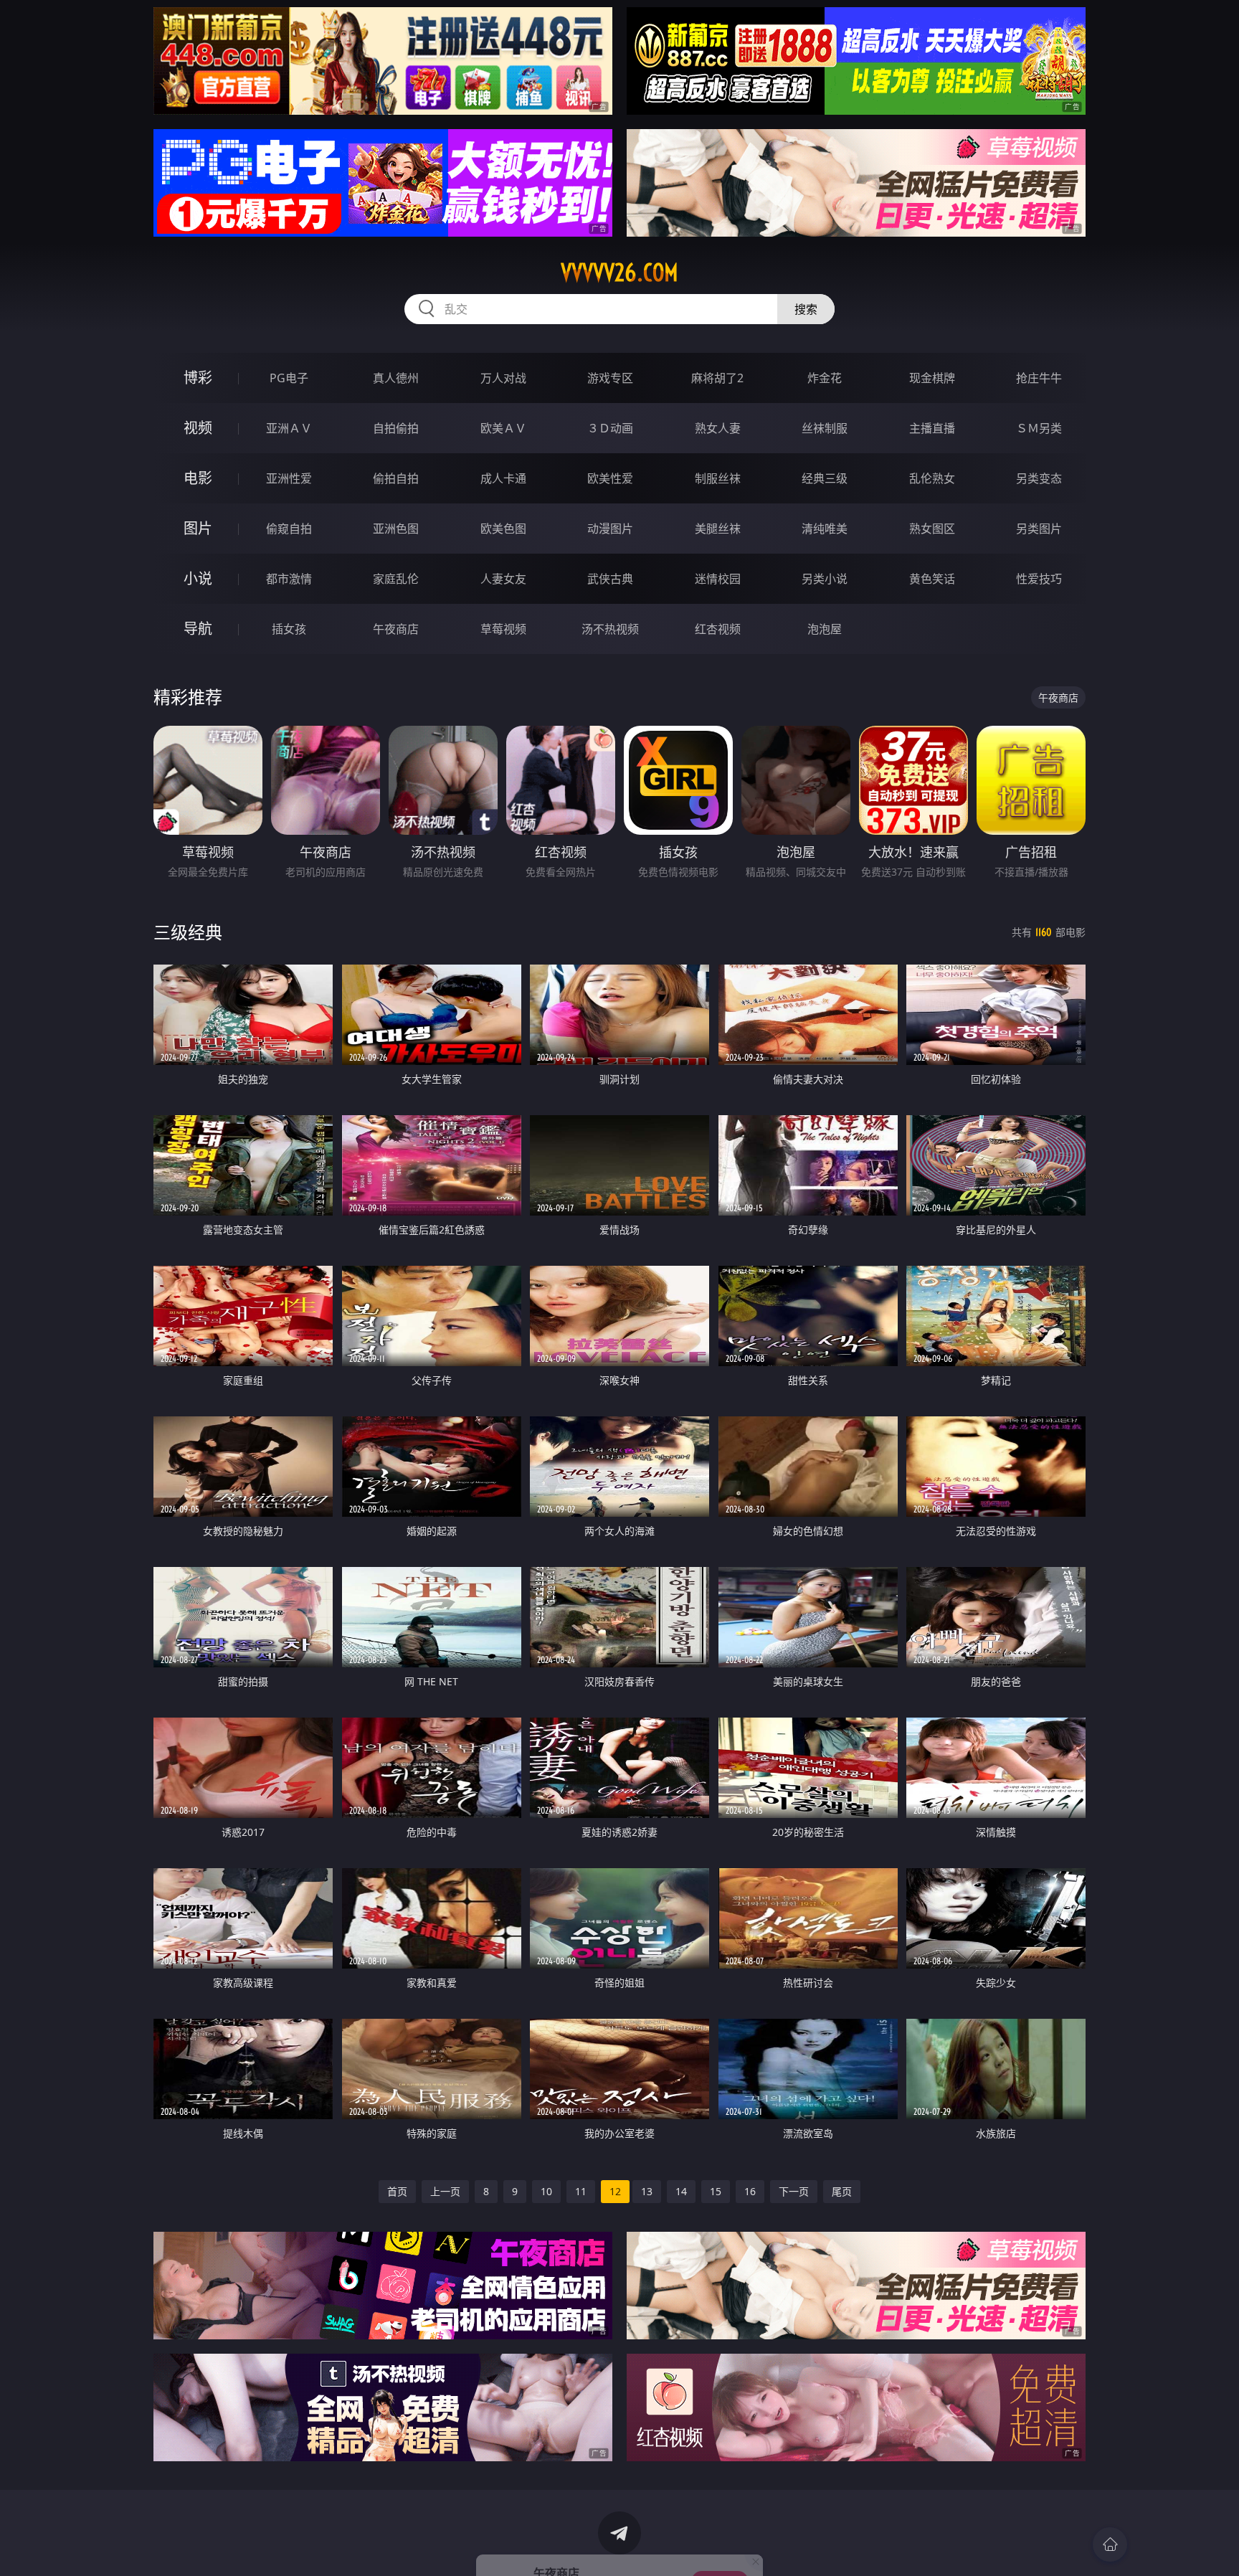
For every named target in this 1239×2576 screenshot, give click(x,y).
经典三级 (825, 478)
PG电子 (289, 378)
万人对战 (503, 378)
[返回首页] (1110, 2544)
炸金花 (825, 378)
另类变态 (1039, 478)
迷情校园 (718, 579)
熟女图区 (932, 529)
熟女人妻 (718, 428)
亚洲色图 (396, 529)
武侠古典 (610, 579)
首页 (397, 2191)
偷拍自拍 (396, 478)
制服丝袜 (718, 478)
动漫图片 (610, 529)
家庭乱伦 (396, 579)
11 (581, 2191)
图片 (198, 528)
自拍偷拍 (396, 428)
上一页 (445, 2191)
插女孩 (289, 629)
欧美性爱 (610, 478)
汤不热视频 (610, 629)
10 (546, 2191)
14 (681, 2191)
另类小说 (825, 579)
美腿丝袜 (718, 529)
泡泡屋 (825, 629)
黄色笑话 (932, 579)
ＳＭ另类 (1039, 428)
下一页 (794, 2191)
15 (716, 2191)
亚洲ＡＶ (289, 428)
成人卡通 (503, 478)
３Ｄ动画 (610, 428)
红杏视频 (718, 629)
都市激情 (289, 579)
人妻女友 (503, 579)
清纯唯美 (825, 529)
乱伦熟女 (932, 478)
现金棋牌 (932, 378)
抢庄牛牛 (1039, 378)
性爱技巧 (1039, 579)
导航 (198, 629)
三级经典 (188, 932)
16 (750, 2191)
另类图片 (1039, 529)
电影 (198, 478)
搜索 (806, 309)
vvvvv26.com (619, 273)
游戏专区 (610, 378)
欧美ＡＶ (503, 428)
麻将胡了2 (717, 378)
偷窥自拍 (289, 529)
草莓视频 (503, 629)
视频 (198, 428)
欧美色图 (503, 529)
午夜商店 (396, 629)
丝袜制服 (825, 428)
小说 (198, 578)
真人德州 (396, 378)
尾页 (842, 2191)
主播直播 (932, 428)
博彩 (198, 378)
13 (647, 2191)
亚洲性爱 (289, 478)
